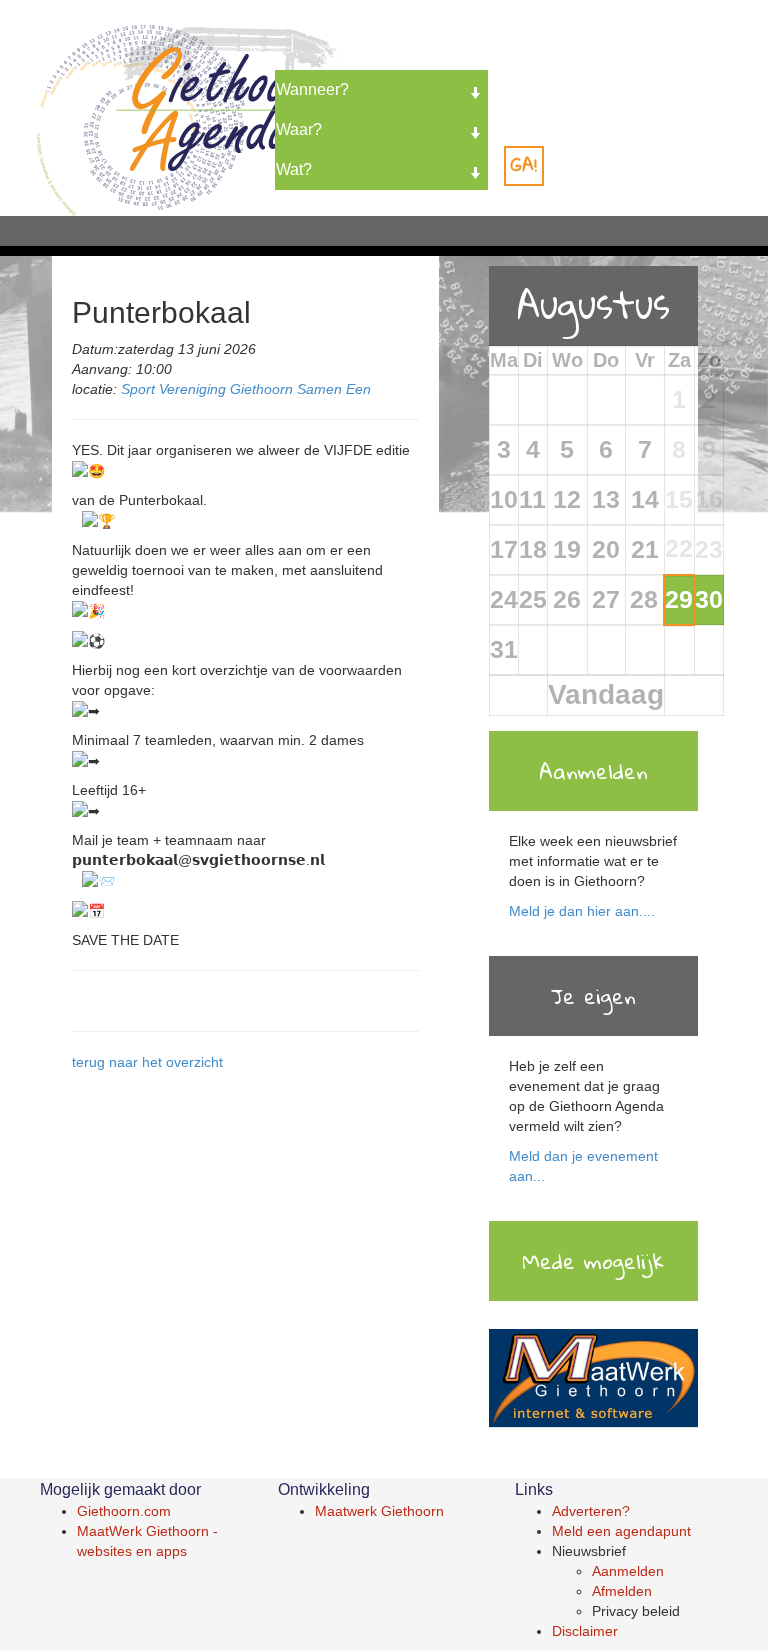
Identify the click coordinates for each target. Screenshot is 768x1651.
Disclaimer (585, 1631)
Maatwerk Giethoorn (379, 1511)
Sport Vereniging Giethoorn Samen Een (246, 389)
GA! (524, 164)
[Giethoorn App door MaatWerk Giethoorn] (593, 1379)
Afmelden (622, 1591)
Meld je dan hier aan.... (582, 911)
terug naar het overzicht (147, 1062)
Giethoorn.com (124, 1511)
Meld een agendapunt (621, 1531)
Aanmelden (628, 1571)
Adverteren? (591, 1511)
